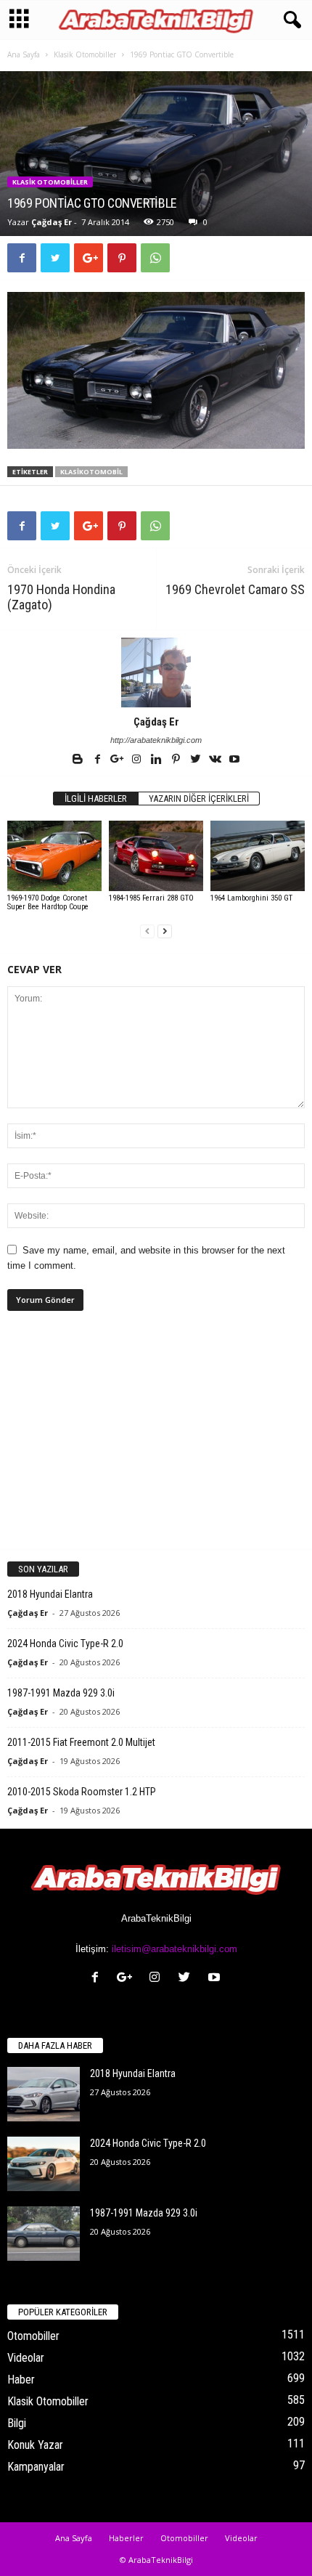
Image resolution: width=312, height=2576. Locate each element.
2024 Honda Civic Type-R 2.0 (65, 1643)
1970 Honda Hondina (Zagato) (61, 597)
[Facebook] (98, 760)
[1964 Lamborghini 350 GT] (258, 856)
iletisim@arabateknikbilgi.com (175, 1949)
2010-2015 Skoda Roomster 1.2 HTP (82, 1792)
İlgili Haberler (96, 799)
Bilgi (17, 2423)
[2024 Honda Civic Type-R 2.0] (44, 2164)
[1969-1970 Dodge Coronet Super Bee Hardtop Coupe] (54, 856)
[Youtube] (234, 760)
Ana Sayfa (24, 54)
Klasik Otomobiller (85, 54)
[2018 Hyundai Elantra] (44, 2094)
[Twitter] (196, 760)
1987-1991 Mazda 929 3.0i (61, 1693)
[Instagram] (137, 760)
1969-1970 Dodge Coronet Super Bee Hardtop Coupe (48, 902)
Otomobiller (33, 2336)
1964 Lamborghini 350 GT (251, 898)
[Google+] (118, 760)
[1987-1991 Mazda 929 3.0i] (44, 2234)
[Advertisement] (156, 1442)
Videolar (26, 2358)
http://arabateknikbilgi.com (156, 740)
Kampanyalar (36, 2467)
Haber (21, 2380)
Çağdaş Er (52, 222)
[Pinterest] (177, 760)
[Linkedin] (157, 760)
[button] (290, 20)
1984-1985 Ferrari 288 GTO (151, 898)
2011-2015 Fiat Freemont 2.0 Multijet (81, 1742)
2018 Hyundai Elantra (50, 1594)
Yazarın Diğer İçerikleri (199, 799)
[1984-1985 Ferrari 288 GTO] (156, 856)
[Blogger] (79, 760)
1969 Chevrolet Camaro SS (235, 589)
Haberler (126, 2538)
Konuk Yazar (35, 2445)
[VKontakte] (216, 760)
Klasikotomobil (91, 472)
